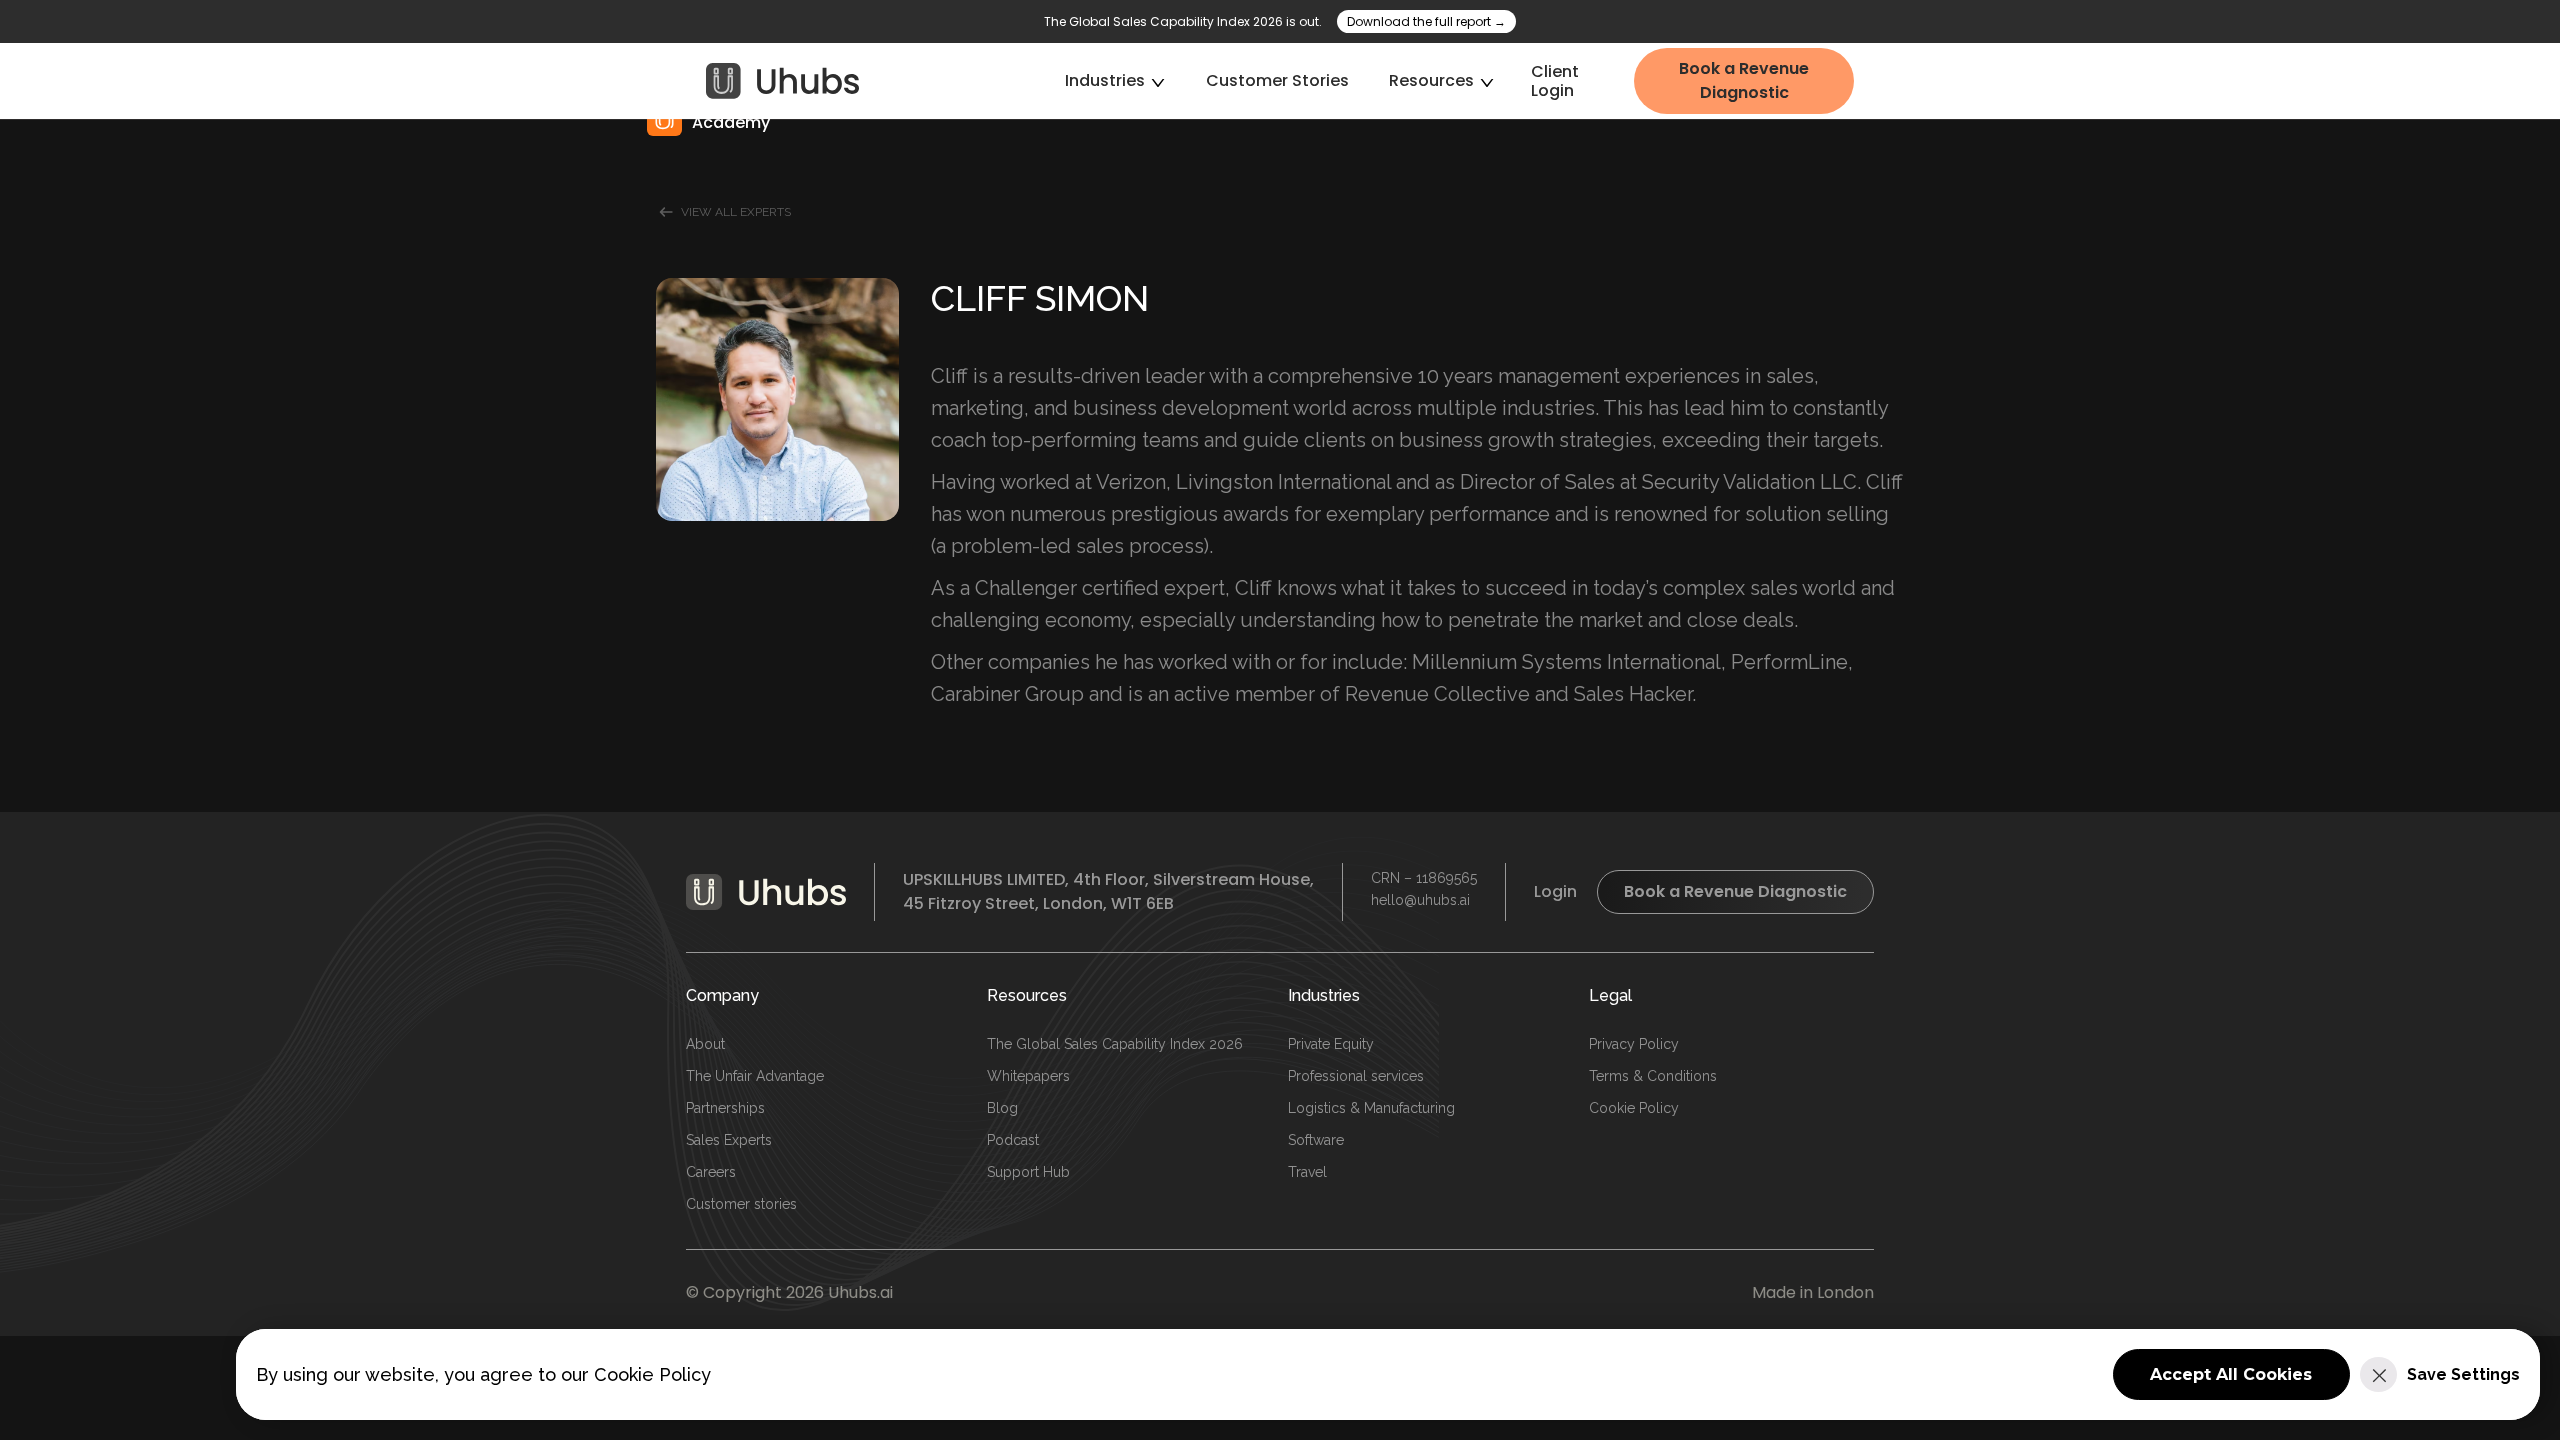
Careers (711, 1172)
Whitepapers (1028, 1076)
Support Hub (1028, 1172)
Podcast (1013, 1140)
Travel (1307, 1172)
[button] (1115, 80)
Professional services (1356, 1076)
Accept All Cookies (2231, 1374)
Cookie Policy (1634, 1108)
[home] (783, 81)
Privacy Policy (1634, 1044)
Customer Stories (1277, 80)
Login (1555, 891)
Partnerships (725, 1108)
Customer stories (741, 1204)
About (705, 1044)
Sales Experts (729, 1140)
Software (1316, 1140)
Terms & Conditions (1653, 1076)
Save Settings (2463, 1374)
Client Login (1555, 81)
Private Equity (1331, 1044)
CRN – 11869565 (1424, 878)
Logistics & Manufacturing (1371, 1108)
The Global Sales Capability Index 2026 (1115, 1044)
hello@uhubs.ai (1420, 900)
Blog (1002, 1108)
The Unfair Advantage (755, 1076)
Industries (1324, 995)
